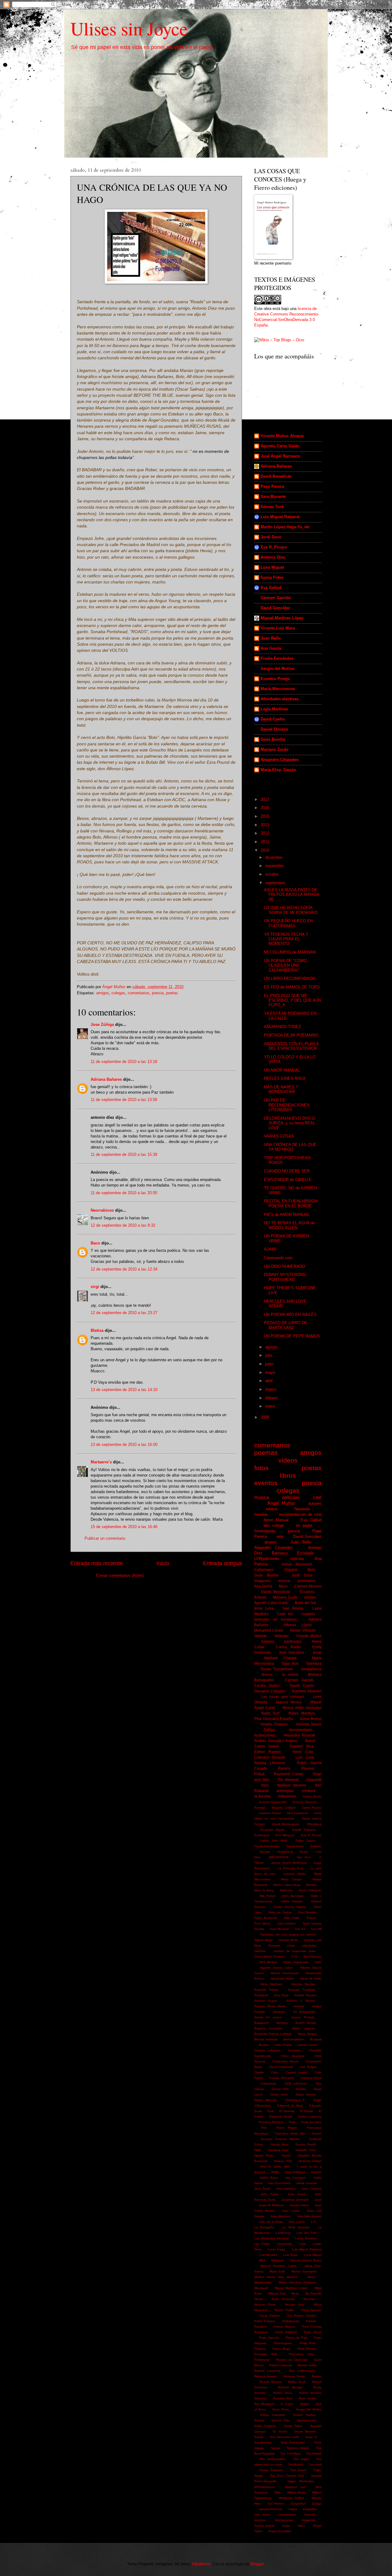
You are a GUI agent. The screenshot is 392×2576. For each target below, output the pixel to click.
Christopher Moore (285, 2061)
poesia (158, 993)
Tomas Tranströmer (277, 1669)
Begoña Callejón (284, 1808)
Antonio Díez (273, 557)
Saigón (305, 2404)
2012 (266, 833)
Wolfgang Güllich (292, 2498)
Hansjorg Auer (278, 2150)
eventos (266, 1483)
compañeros (311, 1669)
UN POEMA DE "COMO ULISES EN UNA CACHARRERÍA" (285, 965)
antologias (285, 1791)
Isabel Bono (269, 2178)
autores (315, 1503)
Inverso (316, 2172)
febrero (272, 1398)
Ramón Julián (307, 2365)
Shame (259, 2420)
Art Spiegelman (305, 2012)
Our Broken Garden (302, 2316)
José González (292, 1653)
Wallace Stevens (292, 1785)
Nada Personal (283, 2299)
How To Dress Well (275, 2167)
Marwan (311, 1885)
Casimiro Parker (270, 1813)
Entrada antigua (222, 1563)
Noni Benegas (293, 1896)
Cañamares (264, 1570)
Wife (277, 2492)
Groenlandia (265, 1531)
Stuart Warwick (305, 2431)
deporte (310, 2515)
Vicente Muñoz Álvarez (282, 436)
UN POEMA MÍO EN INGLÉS (290, 1315)
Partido (311, 2321)
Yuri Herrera (276, 2503)
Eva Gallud (271, 588)
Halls (258, 2150)
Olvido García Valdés (290, 1907)
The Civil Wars (290, 2454)
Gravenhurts (295, 1846)
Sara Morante (273, 497)
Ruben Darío (283, 2393)
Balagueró (262, 2023)
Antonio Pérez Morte (270, 2006)
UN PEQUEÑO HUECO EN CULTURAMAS (288, 923)
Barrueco (280, 1553)
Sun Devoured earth (285, 2437)
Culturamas (268, 2083)
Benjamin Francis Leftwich (273, 2034)
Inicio (163, 1563)
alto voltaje (274, 1525)
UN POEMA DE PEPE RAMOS (292, 1336)
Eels (271, 2111)
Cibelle (259, 2072)
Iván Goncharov (279, 2183)
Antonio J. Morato (301, 2001)
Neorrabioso (102, 1210)
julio (269, 1355)
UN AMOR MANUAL (282, 1070)
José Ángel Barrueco (280, 456)
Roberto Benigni (290, 2387)
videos (288, 1460)
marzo (271, 1389)
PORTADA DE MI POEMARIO (291, 1035)
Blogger (257, 2564)
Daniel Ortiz (280, 2089)
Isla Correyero (296, 2178)
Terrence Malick (298, 2448)
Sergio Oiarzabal (272, 2415)
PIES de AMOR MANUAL (287, 1215)
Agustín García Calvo (276, 1968)
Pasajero (260, 2327)
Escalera (307, 1592)
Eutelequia (262, 1835)
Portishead (262, 2360)
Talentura (314, 1664)
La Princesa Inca (290, 1868)
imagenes (262, 1581)
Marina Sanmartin (304, 2271)
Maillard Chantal (280, 1658)
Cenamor (294, 2050)
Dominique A (295, 2100)
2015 (266, 816)
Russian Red (283, 2398)
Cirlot (275, 2072)
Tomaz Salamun (271, 2470)
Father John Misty (274, 1841)
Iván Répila (293, 1608)
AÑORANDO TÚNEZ (283, 1027)
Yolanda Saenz (309, 1724)
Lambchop (283, 2233)
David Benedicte (276, 476)
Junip (317, 1653)
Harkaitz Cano (306, 2150)
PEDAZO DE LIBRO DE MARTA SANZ (286, 1325)
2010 (266, 850)
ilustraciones (265, 1735)
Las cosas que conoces (283, 1697)
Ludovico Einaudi (270, 1757)
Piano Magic (282, 2349)
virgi (95, 1287)
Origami (291, 1570)
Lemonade (285, 2244)
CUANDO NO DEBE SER (287, 1171)
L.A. (314, 2222)
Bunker (264, 2045)
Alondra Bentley (303, 1984)
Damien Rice (302, 1746)
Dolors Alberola (266, 2100)
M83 (262, 2260)
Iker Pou (304, 1857)
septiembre (276, 883)
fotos (261, 1468)
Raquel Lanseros (267, 2371)
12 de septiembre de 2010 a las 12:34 (124, 1269)
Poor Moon (262, 1923)
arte (280, 1536)
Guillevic (316, 1846)
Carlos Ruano (312, 1808)
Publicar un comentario (105, 1538)
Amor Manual (276, 1520)
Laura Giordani (306, 2238)
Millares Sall (277, 2293)
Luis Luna (305, 1757)
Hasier (286, 2156)
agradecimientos (271, 2509)
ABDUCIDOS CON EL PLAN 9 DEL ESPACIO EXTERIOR (291, 1046)
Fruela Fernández (277, 658)
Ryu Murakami (264, 2404)
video (301, 2526)
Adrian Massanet (297, 1564)
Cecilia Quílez (267, 1686)
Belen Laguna (304, 2028)
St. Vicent (280, 2431)
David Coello (273, 719)
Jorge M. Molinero (271, 2205)
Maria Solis (277, 2271)
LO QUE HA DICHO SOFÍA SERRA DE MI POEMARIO (291, 910)
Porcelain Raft (266, 2354)
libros (288, 1475)
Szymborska (263, 2442)
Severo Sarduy (304, 2415)
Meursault (261, 2288)
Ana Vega (281, 1995)
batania (268, 1642)
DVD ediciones (296, 2083)
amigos (103, 993)
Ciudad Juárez (296, 2072)
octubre (272, 874)
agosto (272, 1347)
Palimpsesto (291, 2321)
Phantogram (283, 2343)
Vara (265, 1785)
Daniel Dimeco (274, 729)
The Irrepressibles (273, 2459)
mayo (271, 1372)
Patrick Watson (284, 2327)
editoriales (309, 1945)
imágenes (309, 2520)
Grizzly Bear (280, 2144)
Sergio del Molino (278, 669)
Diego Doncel (306, 2094)
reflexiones (287, 1796)
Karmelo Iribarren (307, 1691)
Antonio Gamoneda (273, 1802)
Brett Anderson (294, 2039)
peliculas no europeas (275, 1619)
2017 (266, 799)
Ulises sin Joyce (129, 28)
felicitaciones (284, 2520)
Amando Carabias (302, 1990)
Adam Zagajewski (296, 1962)
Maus (311, 2277)
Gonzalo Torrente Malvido (280, 2139)
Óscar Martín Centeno (270, 1957)
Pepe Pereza (272, 486)
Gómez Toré (272, 507)
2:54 (294, 1957)
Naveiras (302, 1509)
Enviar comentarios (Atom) (120, 1575)
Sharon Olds (281, 2420)
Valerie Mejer (263, 1940)
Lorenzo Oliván (295, 1874)
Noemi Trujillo (284, 2310)
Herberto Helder (310, 2161)
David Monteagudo (286, 1824)
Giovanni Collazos (270, 1691)
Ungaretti (314, 1780)
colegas (118, 993)
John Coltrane (311, 2189)
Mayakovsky (263, 2282)
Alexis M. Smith (311, 1979)
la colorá (290, 1675)
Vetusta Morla (288, 1940)
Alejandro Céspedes (280, 760)
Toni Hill (316, 1929)
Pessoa (308, 1768)
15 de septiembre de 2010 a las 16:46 (124, 1527)
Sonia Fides (272, 577)
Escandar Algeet (272, 1830)
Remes (317, 2376)
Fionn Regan (287, 2128)
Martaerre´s (101, 1462)
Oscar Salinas (269, 2316)
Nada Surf (270, 1713)
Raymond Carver (289, 1774)
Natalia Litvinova (269, 1763)
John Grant (296, 2194)
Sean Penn (281, 2409)
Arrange (260, 1808)
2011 (266, 842)
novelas (261, 1514)
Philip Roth (308, 2343)
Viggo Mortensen (301, 2481)
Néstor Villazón (303, 1630)
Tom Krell (315, 2465)
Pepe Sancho (269, 2338)
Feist (292, 2122)
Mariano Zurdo (275, 749)
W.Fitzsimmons (264, 2487)
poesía (294, 1531)
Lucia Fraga (277, 2249)
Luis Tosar (291, 2255)
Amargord (261, 1995)
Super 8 (311, 2437)
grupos (271, 1542)
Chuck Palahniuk (281, 2067)
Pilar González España (273, 1719)
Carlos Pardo (288, 1647)
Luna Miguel (272, 567)
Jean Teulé (262, 2189)
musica (262, 1497)
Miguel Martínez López (282, 618)
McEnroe (286, 1890)
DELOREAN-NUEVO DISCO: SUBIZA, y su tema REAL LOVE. (290, 1123)
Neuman (309, 2299)
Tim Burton (296, 2465)
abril (269, 1381)
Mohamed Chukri (269, 1630)
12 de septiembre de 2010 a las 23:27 (124, 1313)
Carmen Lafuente (267, 2050)
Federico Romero (271, 2122)
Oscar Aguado (311, 2310)
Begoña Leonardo (268, 2028)
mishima (260, 1951)
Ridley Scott (297, 2382)
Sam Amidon (287, 1923)
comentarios (139, 993)
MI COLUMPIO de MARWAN (290, 952)
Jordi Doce (271, 537)
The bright (301, 2459)
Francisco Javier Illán (290, 2133)
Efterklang (314, 1824)
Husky (304, 1852)
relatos (272, 1509)
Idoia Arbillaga (295, 2172)
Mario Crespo (291, 1879)
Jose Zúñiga (102, 1024)
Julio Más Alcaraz (309, 2216)
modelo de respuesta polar (295, 1951)
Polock (311, 1918)
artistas (310, 1597)
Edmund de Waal (290, 2106)
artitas (293, 2509)
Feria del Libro (312, 2122)
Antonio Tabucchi (305, 1802)
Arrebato (279, 2012)
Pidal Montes (307, 2349)
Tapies (275, 2448)
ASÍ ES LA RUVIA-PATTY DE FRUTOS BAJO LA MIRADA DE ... (292, 895)
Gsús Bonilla (273, 739)
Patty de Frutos (280, 1912)
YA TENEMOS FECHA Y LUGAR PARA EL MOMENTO (286, 939)
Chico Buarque (293, 2056)
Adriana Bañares (106, 1079)
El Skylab (307, 2111)
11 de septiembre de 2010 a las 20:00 (124, 1193)
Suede (259, 2437)
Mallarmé (278, 2260)
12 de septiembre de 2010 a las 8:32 (123, 1225)
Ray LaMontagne (302, 2371)
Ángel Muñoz (281, 1503)
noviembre (275, 866)
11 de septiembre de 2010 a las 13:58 (124, 1100)
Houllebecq (285, 1852)
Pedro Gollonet (286, 2332)
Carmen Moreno (308, 1586)
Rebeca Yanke (294, 2376)
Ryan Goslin (307, 2398)
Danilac (301, 2089)
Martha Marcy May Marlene (276, 2277)
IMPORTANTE (279, 1857)
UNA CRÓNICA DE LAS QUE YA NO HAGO (290, 1147)
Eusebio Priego (275, 679)
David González (275, 608)
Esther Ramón (268, 1752)
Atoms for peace (268, 2017)
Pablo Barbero (265, 2321)
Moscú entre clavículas (302, 1708)
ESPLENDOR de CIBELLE (288, 1180)
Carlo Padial (283, 2045)
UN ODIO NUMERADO (285, 1266)
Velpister (282, 1636)
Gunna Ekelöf (306, 2144)
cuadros (308, 1614)
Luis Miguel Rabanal (280, 517)
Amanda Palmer (266, 1990)
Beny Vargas (307, 2034)
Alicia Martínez (271, 1984)
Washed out (295, 2487)
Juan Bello (271, 638)
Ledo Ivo (285, 1614)
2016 (266, 808)
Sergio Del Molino (309, 2409)
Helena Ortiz (283, 2161)
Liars (303, 2244)
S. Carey (287, 2404)
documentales (301, 1730)
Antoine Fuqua (266, 2001)
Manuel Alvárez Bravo (306, 2260)
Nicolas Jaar (295, 2305)
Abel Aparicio (312, 1957)
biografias (310, 2509)
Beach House (306, 2023)
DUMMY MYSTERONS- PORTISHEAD (285, 1277)
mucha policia (264, 2526)
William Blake (296, 2492)
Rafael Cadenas (281, 2365)
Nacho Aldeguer (310, 1890)
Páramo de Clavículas (292, 2360)
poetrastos (293, 1642)
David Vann (279, 2094)
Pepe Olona (313, 2332)
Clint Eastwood (297, 1813)
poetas (172, 993)
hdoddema (201, 2564)
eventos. (260, 2520)
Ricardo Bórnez (271, 2382)
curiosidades (287, 2515)
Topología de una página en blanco (288, 1934)
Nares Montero (302, 1713)
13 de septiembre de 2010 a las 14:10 (124, 1390)
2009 (266, 1417)
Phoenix (260, 2349)
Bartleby (282, 2023)
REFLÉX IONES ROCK (285, 1078)
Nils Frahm (268, 1896)
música (284, 1581)
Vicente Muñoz (309, 1636)
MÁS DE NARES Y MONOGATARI (281, 1089)
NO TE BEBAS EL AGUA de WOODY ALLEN (289, 1225)
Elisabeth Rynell (281, 2117)
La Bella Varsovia (296, 2227)
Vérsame (274, 1945)
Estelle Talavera (304, 1830)
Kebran (260, 1597)
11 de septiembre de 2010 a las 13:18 (124, 1062)
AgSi (318, 1962)
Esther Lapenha (310, 2117)
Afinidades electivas (280, 699)
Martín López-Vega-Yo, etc (285, 527)
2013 (266, 825)
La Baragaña (264, 2227)
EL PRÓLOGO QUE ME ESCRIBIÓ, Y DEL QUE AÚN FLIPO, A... (292, 1000)
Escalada (305, 1553)
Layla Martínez (274, 709)
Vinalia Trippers (274, 1724)
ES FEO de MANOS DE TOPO (292, 987)
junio (270, 1364)
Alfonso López (298, 1625)
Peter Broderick (266, 1918)
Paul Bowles (307, 1912)
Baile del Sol (305, 1603)
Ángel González (280, 2531)
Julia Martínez (280, 2216)
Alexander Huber (282, 1979)
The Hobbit (314, 2454)
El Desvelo (287, 2111)
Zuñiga (317, 2503)
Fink (264, 2128)
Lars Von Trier (307, 2233)
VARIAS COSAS (279, 1136)
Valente (260, 1636)
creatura (309, 1791)
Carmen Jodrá (307, 2045)
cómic (291, 1945)
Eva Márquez (285, 1835)
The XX (300, 1929)
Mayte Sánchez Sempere (298, 2282)
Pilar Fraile (292, 1918)
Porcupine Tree (302, 2354)
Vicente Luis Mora (278, 628)
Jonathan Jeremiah (295, 2200)
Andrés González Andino (276, 1741)
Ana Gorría (271, 648)
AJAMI (270, 1249)
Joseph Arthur (299, 2205)
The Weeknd (288, 1780)
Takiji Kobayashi (293, 2442)
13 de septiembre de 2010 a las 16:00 (124, 1445)
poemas (266, 1452)
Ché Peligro (308, 2067)
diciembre (274, 857)
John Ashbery (286, 2189)
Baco (95, 1243)
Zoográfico (298, 2503)
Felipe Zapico (306, 1841)
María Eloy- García (278, 770)
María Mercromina (278, 689)
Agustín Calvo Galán (280, 446)
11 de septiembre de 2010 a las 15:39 (124, 1154)
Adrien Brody (312, 1796)
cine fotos (262, 2515)
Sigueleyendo (307, 2420)
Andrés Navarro (305, 1995)
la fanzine (262, 1796)
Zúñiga (269, 1730)
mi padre (304, 1525)
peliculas (291, 1497)
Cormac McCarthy (281, 2078)
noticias (297, 1559)
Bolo (311, 1570)
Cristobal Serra (311, 2078)
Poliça (259, 1774)
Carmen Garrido (276, 598)
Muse (295, 2293)
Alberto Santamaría (285, 1973)
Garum (317, 2133)
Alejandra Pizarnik (299, 1735)
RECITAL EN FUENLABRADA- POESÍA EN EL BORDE (292, 1203)
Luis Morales (268, 2255)
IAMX (275, 2172)
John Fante (270, 2194)
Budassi (316, 2039)
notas (286, 2526)
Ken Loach (297, 2222)
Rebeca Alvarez (266, 2376)
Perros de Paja (297, 2338)
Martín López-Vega (287, 1885)
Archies (299, 2006)
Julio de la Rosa (271, 2222)
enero (271, 1406)
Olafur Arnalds (292, 1901)
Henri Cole (303, 1752)
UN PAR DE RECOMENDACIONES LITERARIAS (287, 1105)
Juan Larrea (291, 2211)
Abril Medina (268, 1962)
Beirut (310, 1741)
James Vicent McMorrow (289, 1863)
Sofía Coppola (265, 2426)
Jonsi (318, 2200)
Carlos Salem (267, 1746)
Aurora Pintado (303, 2017)
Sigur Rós (290, 1664)
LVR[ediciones (267, 1559)
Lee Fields (262, 2244)
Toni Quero (298, 2470)
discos (267, 1675)
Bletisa (97, 1330)
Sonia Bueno (311, 1719)
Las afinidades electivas (271, 2238)
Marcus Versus (289, 1702)
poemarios (307, 1581)
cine (317, 1497)
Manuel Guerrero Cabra (278, 2266)
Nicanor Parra (265, 2305)
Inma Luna (264, 1608)
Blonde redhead (266, 2039)
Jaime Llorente (307, 2183)
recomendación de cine (300, 1514)
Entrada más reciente (97, 1563)
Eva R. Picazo (274, 547)
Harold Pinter (264, 2156)
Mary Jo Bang (264, 1890)
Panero (284, 1768)
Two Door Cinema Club (287, 2476)
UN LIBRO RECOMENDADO (290, 978)
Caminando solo (278, 1258)
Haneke (265, 1852)
